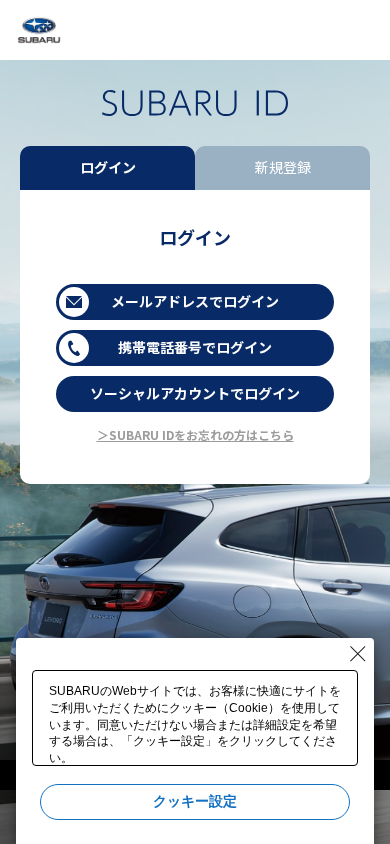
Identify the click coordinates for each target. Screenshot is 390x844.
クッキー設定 (195, 801)
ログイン (108, 167)
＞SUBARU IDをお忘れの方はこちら (195, 434)
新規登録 (283, 167)
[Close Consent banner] (358, 654)
